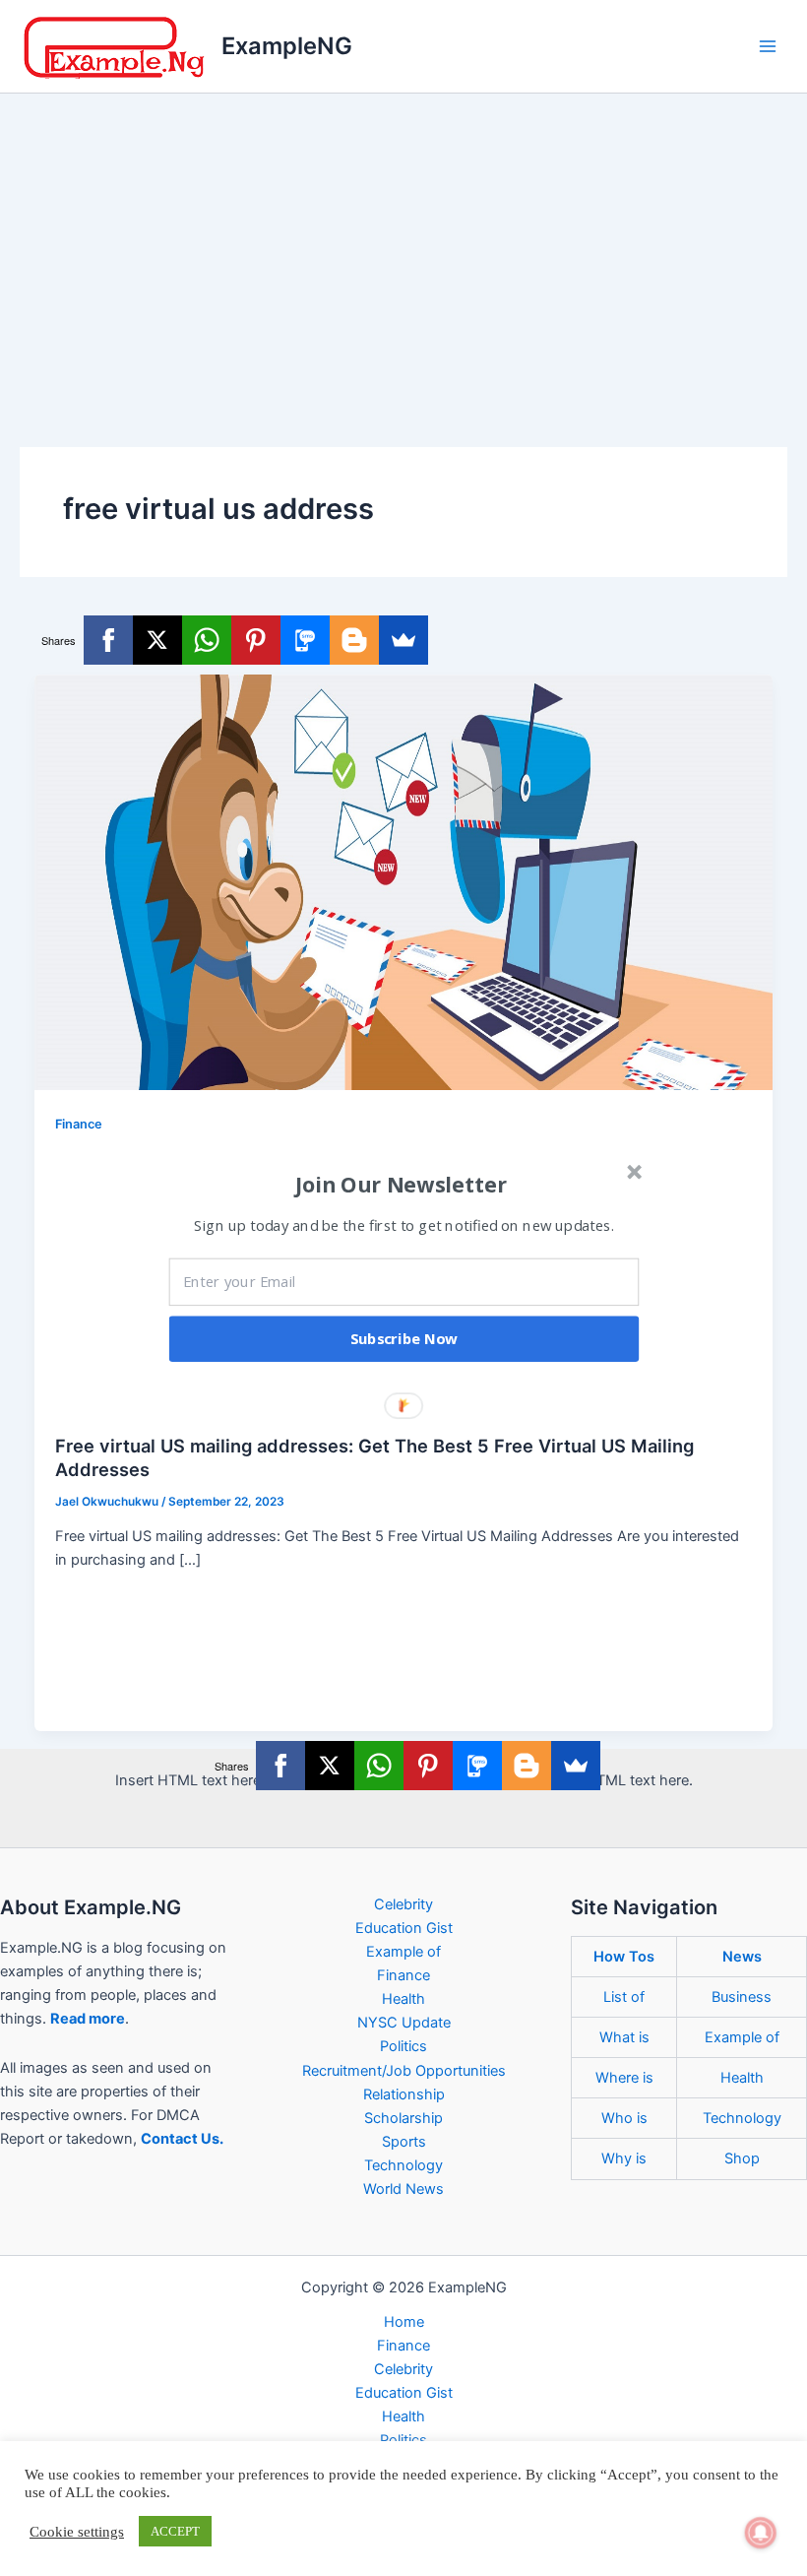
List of (624, 1997)
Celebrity (403, 1904)
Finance (79, 1124)
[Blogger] (354, 640)
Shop (742, 2158)
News (742, 1957)
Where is (624, 2078)
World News (403, 2189)
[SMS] (305, 640)
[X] (157, 640)
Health (403, 1999)
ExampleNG (287, 46)
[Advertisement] (403, 241)
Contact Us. (182, 2139)
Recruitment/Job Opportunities (404, 2071)
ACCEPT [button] (175, 2531)
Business (742, 1997)
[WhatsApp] (207, 640)
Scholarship (403, 2118)
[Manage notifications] (761, 2533)
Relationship (404, 2094)
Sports (404, 2142)
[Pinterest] (256, 640)
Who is (624, 2118)
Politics (403, 2046)
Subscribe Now (404, 1338)
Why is (624, 2158)
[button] (402, 1184)
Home (404, 2322)
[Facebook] (108, 640)
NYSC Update (404, 2023)
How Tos (624, 1957)
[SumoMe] (403, 640)
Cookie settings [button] (77, 2532)
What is (624, 2037)
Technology (403, 2165)
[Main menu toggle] (768, 46)
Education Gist (404, 1928)
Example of (403, 1952)
